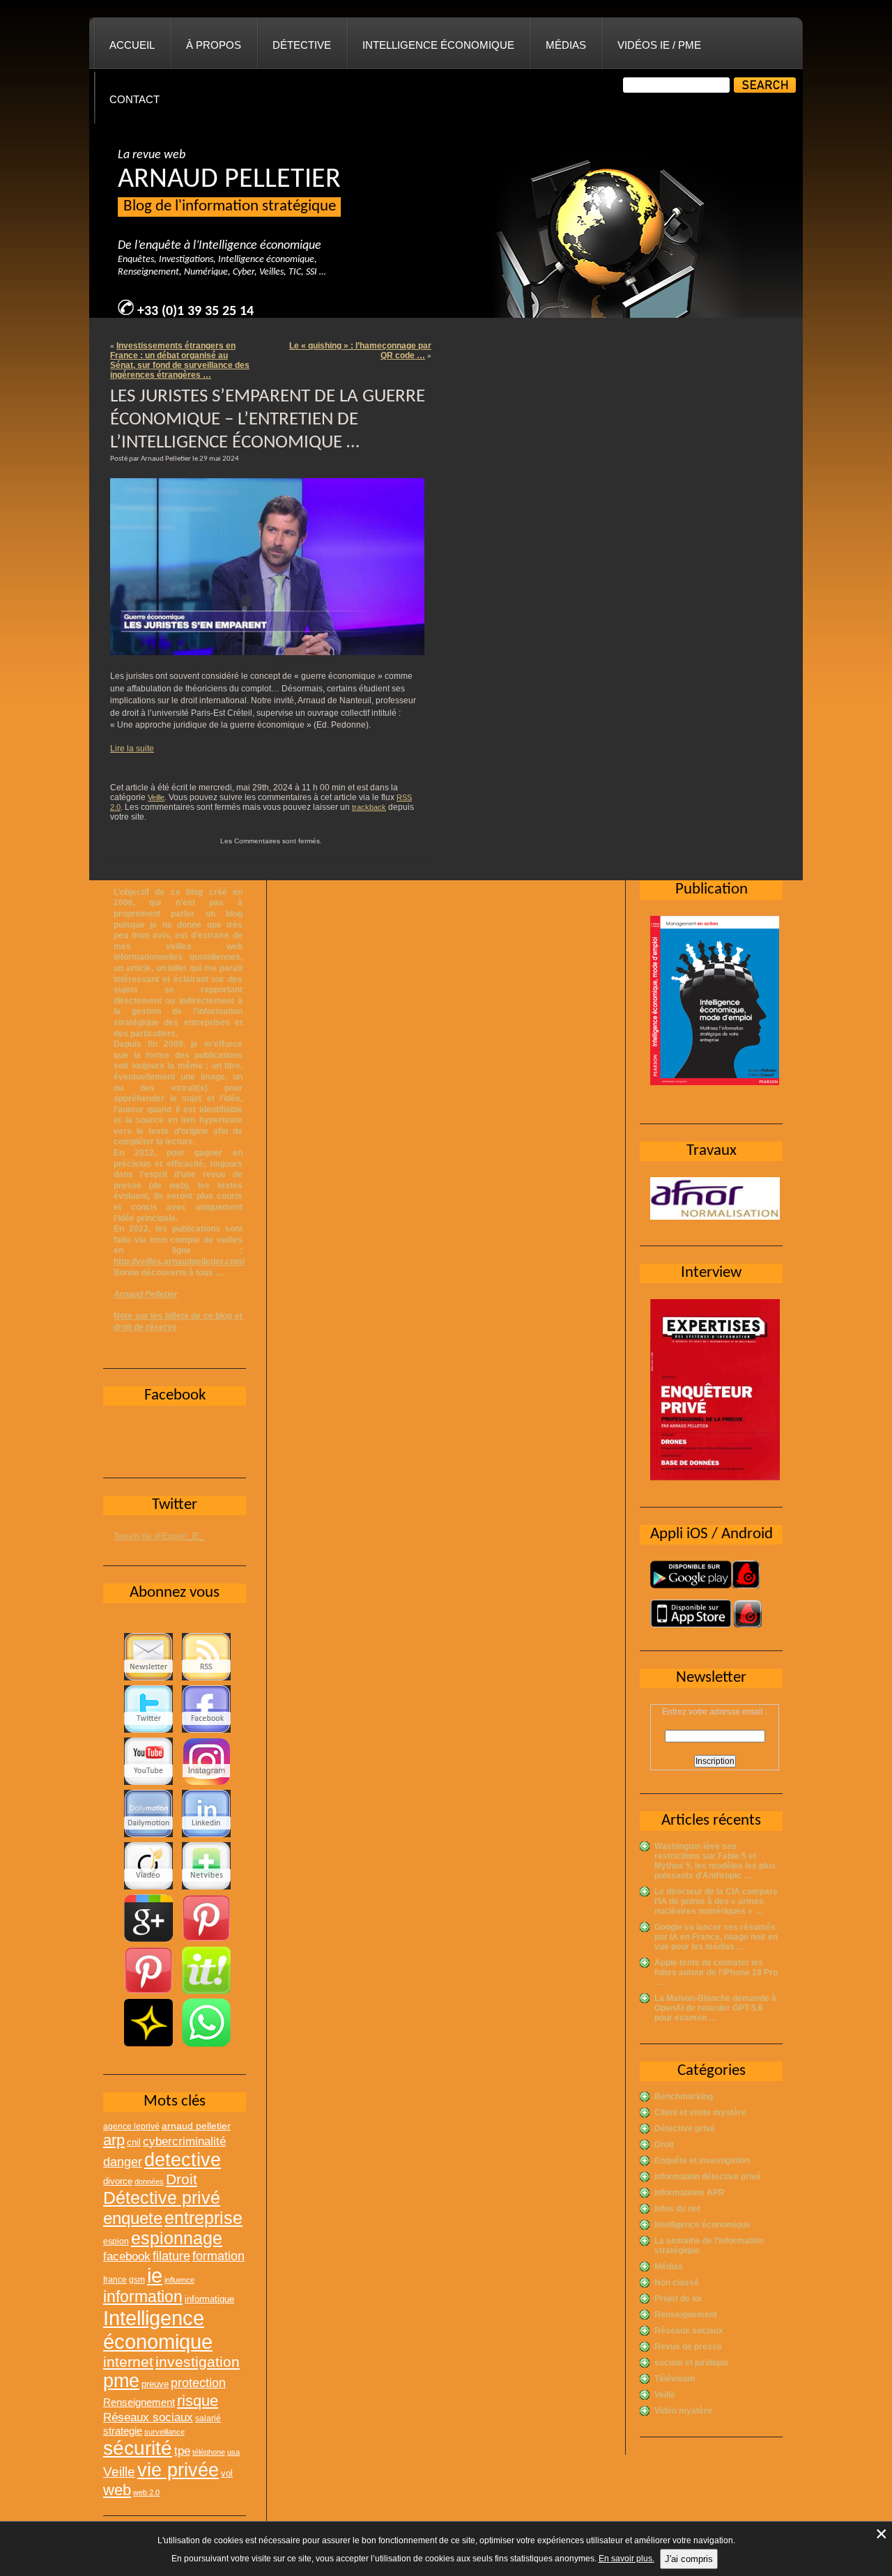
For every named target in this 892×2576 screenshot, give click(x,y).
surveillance (164, 2432)
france (115, 2280)
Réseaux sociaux (689, 2331)
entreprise (203, 2218)
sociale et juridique (692, 2363)
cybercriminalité (184, 2141)
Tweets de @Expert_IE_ (159, 1536)
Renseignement (686, 2315)
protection (198, 2383)
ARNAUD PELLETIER (229, 180)
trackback (369, 807)
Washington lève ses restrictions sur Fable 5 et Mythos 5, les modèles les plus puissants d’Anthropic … (715, 1861)
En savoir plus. (626, 2559)
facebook (127, 2256)
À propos (214, 45)
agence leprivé (131, 2126)
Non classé (677, 2283)
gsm (137, 2280)
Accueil (132, 45)
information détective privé (708, 2177)
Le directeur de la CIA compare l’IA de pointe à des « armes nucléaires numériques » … (716, 1901)
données (149, 2182)
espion (116, 2241)
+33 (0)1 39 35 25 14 (195, 312)
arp (114, 2140)
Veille (156, 797)
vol (227, 2473)
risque (198, 2401)
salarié (208, 2418)
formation (218, 2256)
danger (123, 2162)
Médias (566, 45)
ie (155, 2275)
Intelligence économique (438, 45)
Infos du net (677, 2209)
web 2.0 (146, 2492)
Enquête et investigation (702, 2161)
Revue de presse (688, 2347)
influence (179, 2280)
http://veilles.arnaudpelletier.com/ (179, 1262)
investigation (198, 2362)
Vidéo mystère (683, 2411)
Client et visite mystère (700, 2113)
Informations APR (690, 2193)
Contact (134, 99)
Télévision (675, 2379)
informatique (209, 2299)
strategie (123, 2431)
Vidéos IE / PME (659, 45)
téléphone (209, 2452)
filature (171, 2256)
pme (121, 2381)
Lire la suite (132, 749)
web (117, 2490)
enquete (133, 2218)
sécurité (138, 2448)
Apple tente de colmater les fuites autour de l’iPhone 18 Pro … (716, 1972)
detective (183, 2160)
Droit (664, 2145)
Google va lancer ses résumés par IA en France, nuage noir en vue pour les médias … (716, 1937)
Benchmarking (684, 2096)
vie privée (178, 2470)
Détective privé (685, 2129)
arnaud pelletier (196, 2126)
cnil (134, 2142)
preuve (155, 2384)
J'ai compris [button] (689, 2559)
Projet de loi (678, 2299)
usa (233, 2452)
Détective (302, 45)
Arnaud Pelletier (146, 1294)
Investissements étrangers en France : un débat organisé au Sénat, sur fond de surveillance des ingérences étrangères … (180, 360)
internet (128, 2362)
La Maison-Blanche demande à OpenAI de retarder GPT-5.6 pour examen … (715, 2008)
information (143, 2297)
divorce (118, 2181)
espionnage (177, 2238)
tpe (182, 2451)
